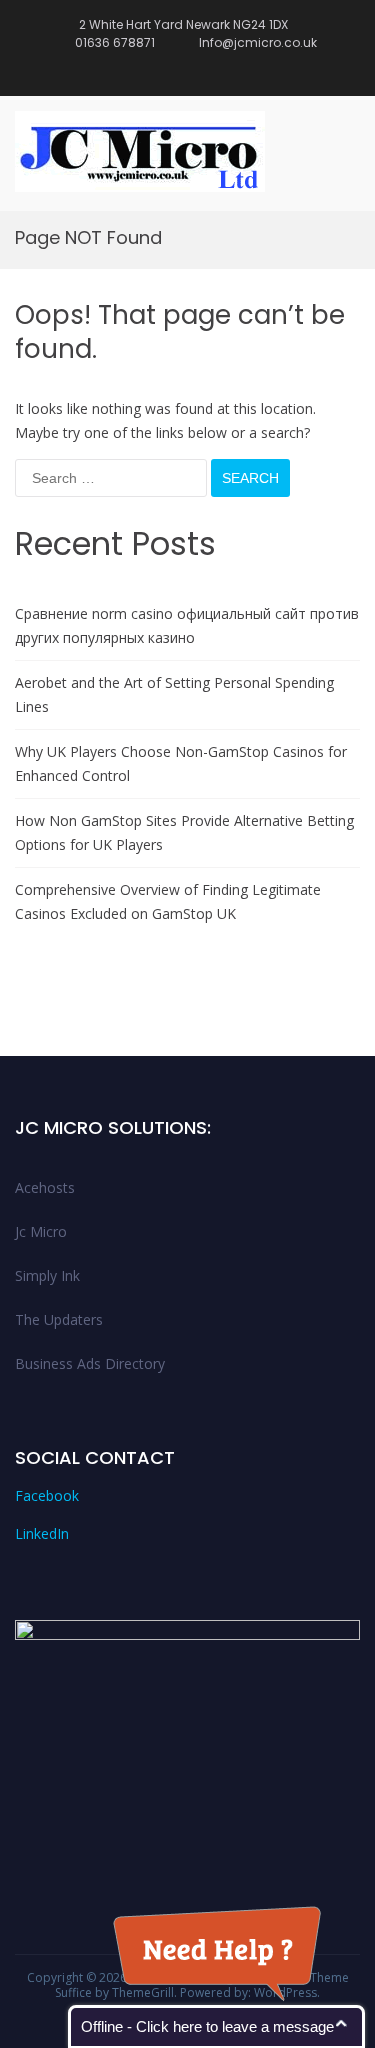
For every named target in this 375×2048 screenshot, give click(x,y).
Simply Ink (47, 1275)
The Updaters (59, 1319)
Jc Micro (41, 1231)
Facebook (47, 1495)
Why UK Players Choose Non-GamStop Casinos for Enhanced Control (181, 763)
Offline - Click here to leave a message (207, 2026)
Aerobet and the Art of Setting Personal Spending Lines (174, 694)
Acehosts (45, 1187)
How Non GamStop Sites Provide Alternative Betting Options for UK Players (184, 832)
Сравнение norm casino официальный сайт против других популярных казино (187, 625)
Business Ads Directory (90, 1363)
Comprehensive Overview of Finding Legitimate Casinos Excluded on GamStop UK (168, 901)
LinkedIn (42, 1533)
